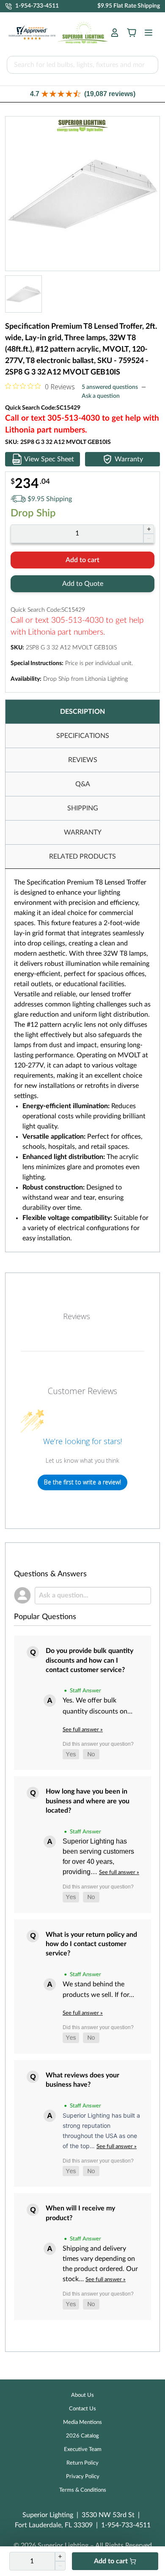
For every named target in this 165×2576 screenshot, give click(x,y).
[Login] (115, 33)
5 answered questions (110, 387)
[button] (82, 94)
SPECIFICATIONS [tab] (83, 736)
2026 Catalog (82, 2436)
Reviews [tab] (77, 1316)
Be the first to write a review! (82, 1482)
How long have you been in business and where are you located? (88, 1801)
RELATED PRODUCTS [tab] (82, 857)
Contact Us (82, 2409)
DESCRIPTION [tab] (82, 712)
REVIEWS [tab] (83, 760)
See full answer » (83, 1730)
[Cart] (132, 33)
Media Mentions (82, 2422)
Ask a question (101, 396)
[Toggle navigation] (146, 33)
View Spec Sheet (49, 459)
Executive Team (83, 2450)
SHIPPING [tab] (83, 808)
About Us (82, 2395)
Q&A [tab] (83, 784)
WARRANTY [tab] (83, 832)
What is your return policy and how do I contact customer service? (91, 1944)
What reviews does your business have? (82, 2080)
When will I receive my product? (80, 2213)
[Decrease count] (149, 538)
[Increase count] (149, 529)
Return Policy (82, 2463)
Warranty (129, 459)
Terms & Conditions (83, 2490)
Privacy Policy (83, 2477)
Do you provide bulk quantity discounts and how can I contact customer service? (89, 1660)
